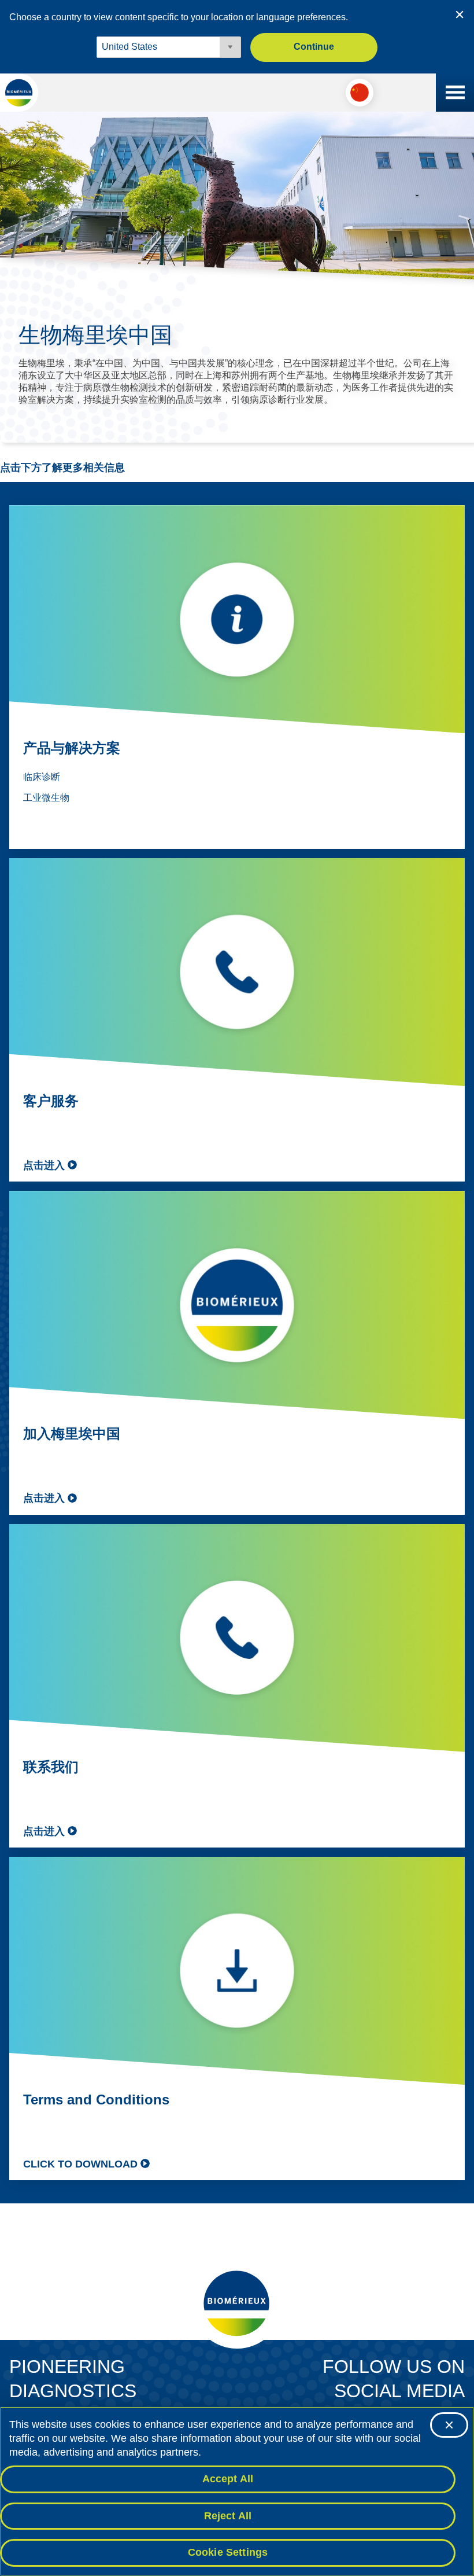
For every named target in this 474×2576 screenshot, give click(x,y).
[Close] (449, 2425)
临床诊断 (42, 777)
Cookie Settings (228, 2552)
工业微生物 (46, 798)
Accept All (228, 2479)
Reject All (228, 2516)
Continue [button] (314, 47)
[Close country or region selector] (460, 14)
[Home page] (19, 93)
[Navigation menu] (455, 93)
